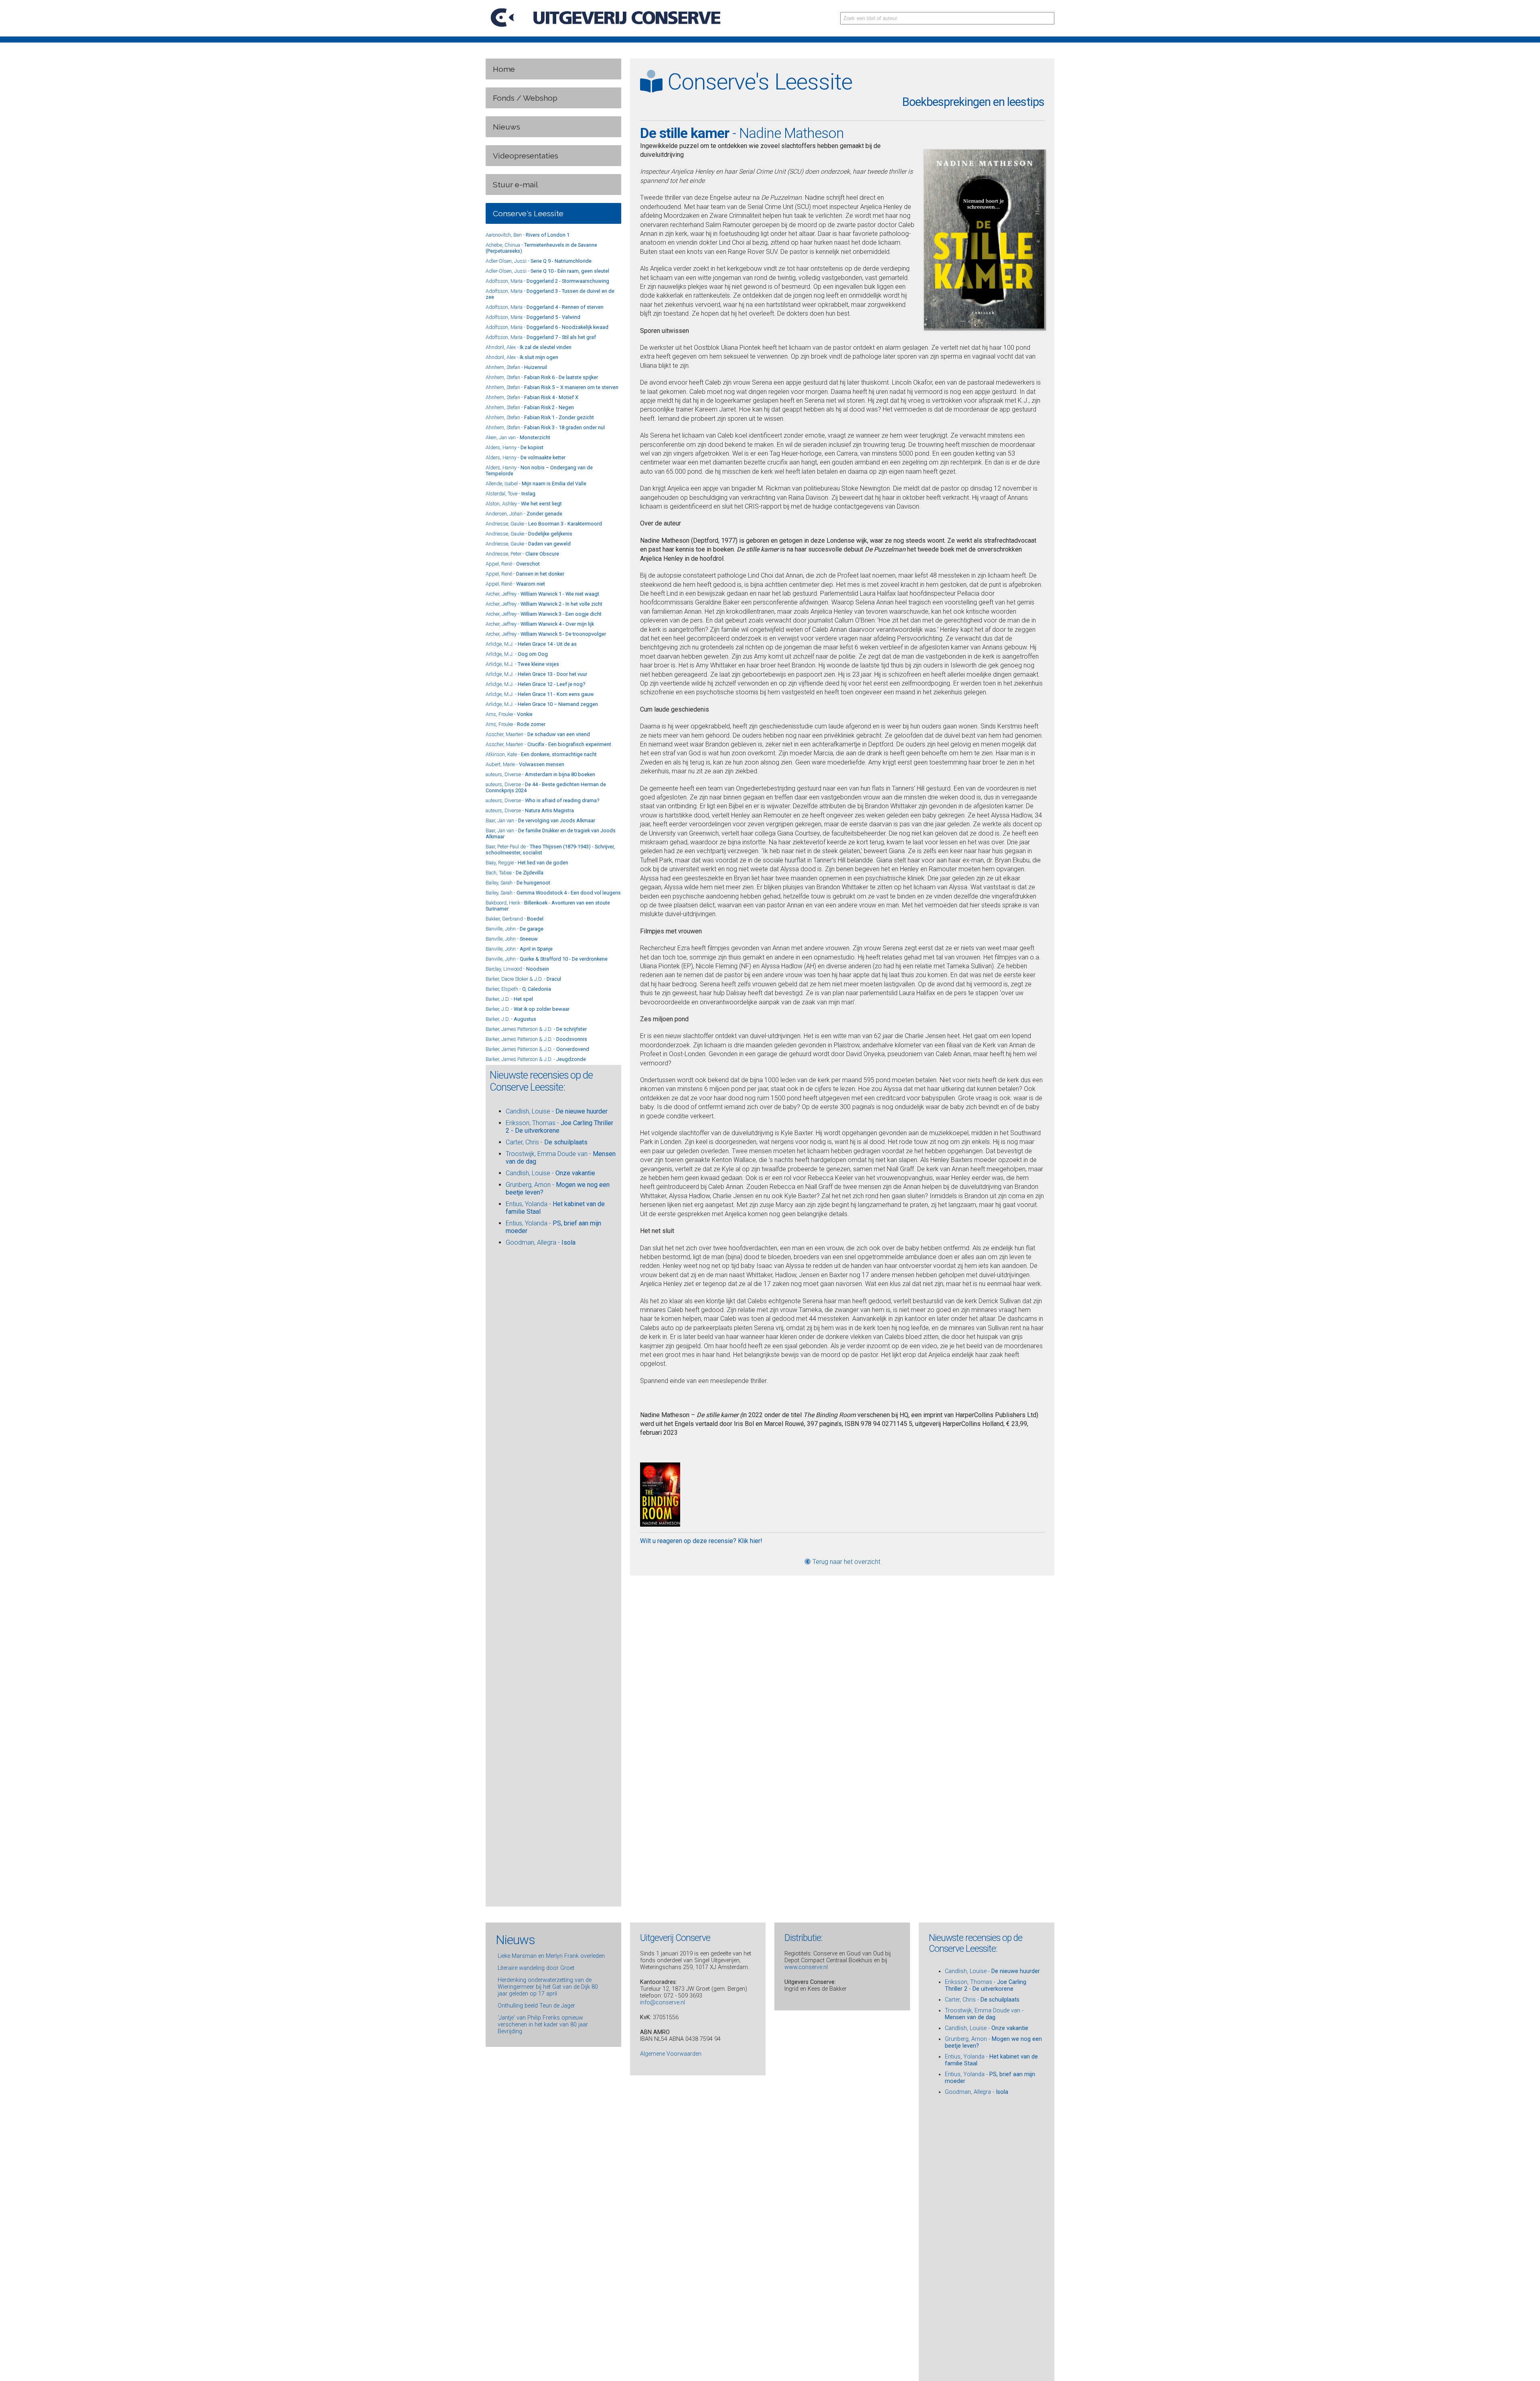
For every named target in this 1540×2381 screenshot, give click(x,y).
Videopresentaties (526, 156)
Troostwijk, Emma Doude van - (984, 2014)
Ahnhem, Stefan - (516, 367)
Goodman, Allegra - (541, 1242)
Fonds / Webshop (525, 98)
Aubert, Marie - (525, 764)
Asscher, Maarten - (538, 734)
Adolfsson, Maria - (547, 281)
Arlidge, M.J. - (531, 644)
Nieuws (507, 127)
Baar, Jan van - (540, 820)
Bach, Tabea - (515, 873)
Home (504, 69)
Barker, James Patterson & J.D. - (536, 1029)
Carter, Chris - (547, 1142)
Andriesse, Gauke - (544, 524)
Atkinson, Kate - (541, 754)
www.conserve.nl (806, 1967)
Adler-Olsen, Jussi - (539, 261)
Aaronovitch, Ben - (528, 235)
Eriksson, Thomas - (986, 1986)
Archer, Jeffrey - (542, 594)
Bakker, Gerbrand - (515, 919)
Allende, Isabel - (536, 484)
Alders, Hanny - (515, 447)
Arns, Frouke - (509, 714)
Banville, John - (515, 929)
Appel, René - (513, 564)
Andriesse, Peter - (522, 554)
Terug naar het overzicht (846, 1562)
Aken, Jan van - (518, 437)
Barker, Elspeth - (518, 989)
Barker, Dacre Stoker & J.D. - (523, 979)
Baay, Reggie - (527, 863)
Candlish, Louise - (557, 1111)
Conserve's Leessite (528, 213)
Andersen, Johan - (524, 514)
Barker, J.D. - (509, 999)
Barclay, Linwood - (517, 969)
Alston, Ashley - (524, 504)
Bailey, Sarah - (518, 883)
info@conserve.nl (663, 2003)
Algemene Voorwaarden (671, 2054)
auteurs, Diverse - (540, 774)
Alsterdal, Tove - (511, 494)
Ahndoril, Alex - (529, 347)
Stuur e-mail (516, 185)
